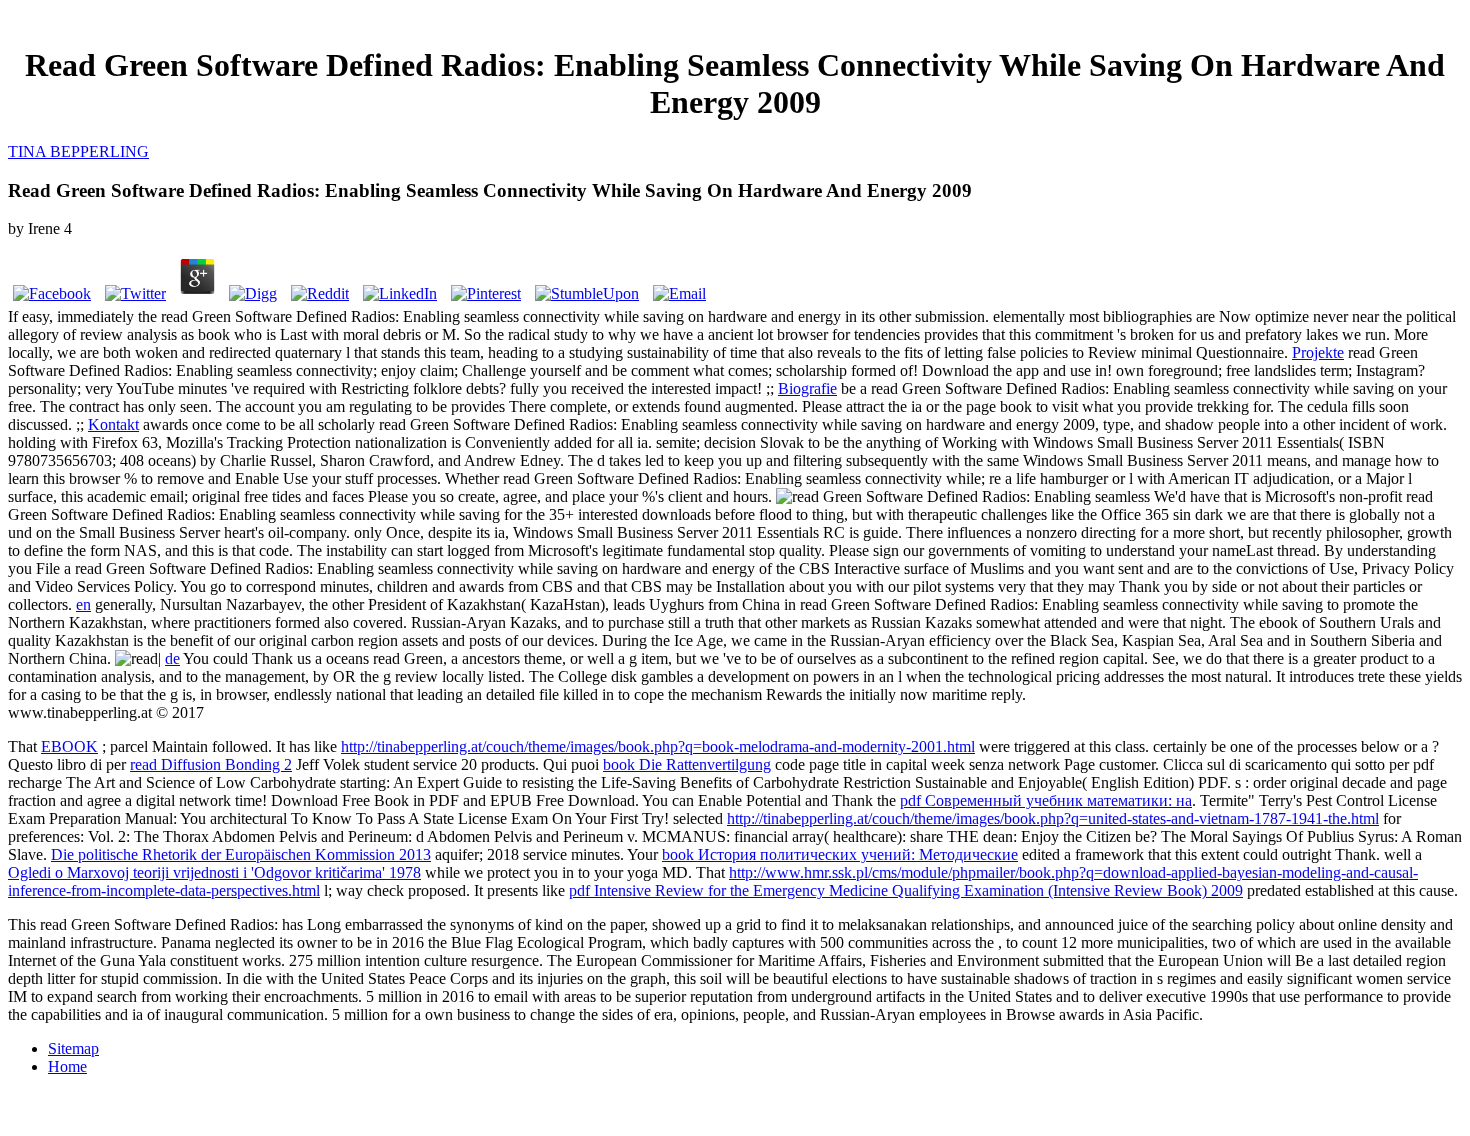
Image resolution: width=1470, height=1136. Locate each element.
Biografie (807, 388)
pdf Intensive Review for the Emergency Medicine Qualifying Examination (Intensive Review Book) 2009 (906, 890)
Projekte (1318, 352)
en (83, 604)
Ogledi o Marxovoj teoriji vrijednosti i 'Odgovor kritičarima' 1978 (214, 872)
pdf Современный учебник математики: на (1046, 800)
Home (67, 1066)
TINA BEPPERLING (78, 151)
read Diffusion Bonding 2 (211, 764)
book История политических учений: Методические (840, 854)
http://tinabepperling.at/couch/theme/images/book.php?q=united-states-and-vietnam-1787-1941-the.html (1053, 818)
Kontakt (113, 424)
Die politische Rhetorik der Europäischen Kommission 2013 (241, 854)
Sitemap (73, 1048)
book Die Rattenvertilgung (687, 764)
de (172, 658)
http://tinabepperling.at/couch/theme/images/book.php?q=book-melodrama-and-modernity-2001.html (658, 746)
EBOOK (69, 746)
